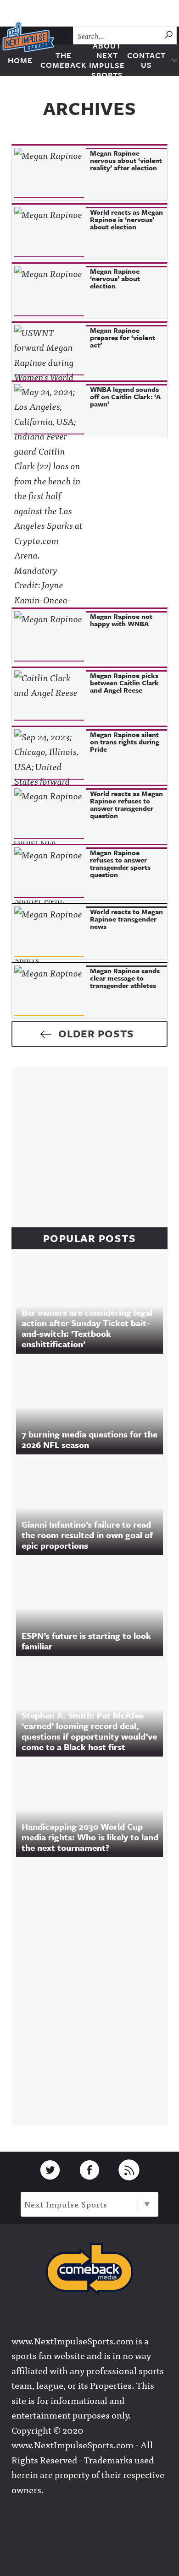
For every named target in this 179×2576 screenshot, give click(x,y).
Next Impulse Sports (66, 2204)
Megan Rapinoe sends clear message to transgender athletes (125, 978)
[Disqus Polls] (94, 1989)
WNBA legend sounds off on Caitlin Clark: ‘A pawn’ (125, 396)
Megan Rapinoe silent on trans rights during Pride (125, 742)
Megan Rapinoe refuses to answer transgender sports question (120, 863)
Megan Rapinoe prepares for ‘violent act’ (123, 337)
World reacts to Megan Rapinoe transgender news (126, 919)
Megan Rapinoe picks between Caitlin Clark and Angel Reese (124, 683)
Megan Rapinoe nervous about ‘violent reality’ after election (126, 160)
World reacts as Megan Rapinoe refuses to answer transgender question (126, 804)
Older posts (96, 1033)
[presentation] (49, 173)
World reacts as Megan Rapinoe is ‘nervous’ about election (126, 219)
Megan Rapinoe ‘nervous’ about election (115, 278)
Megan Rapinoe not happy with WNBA (121, 620)
